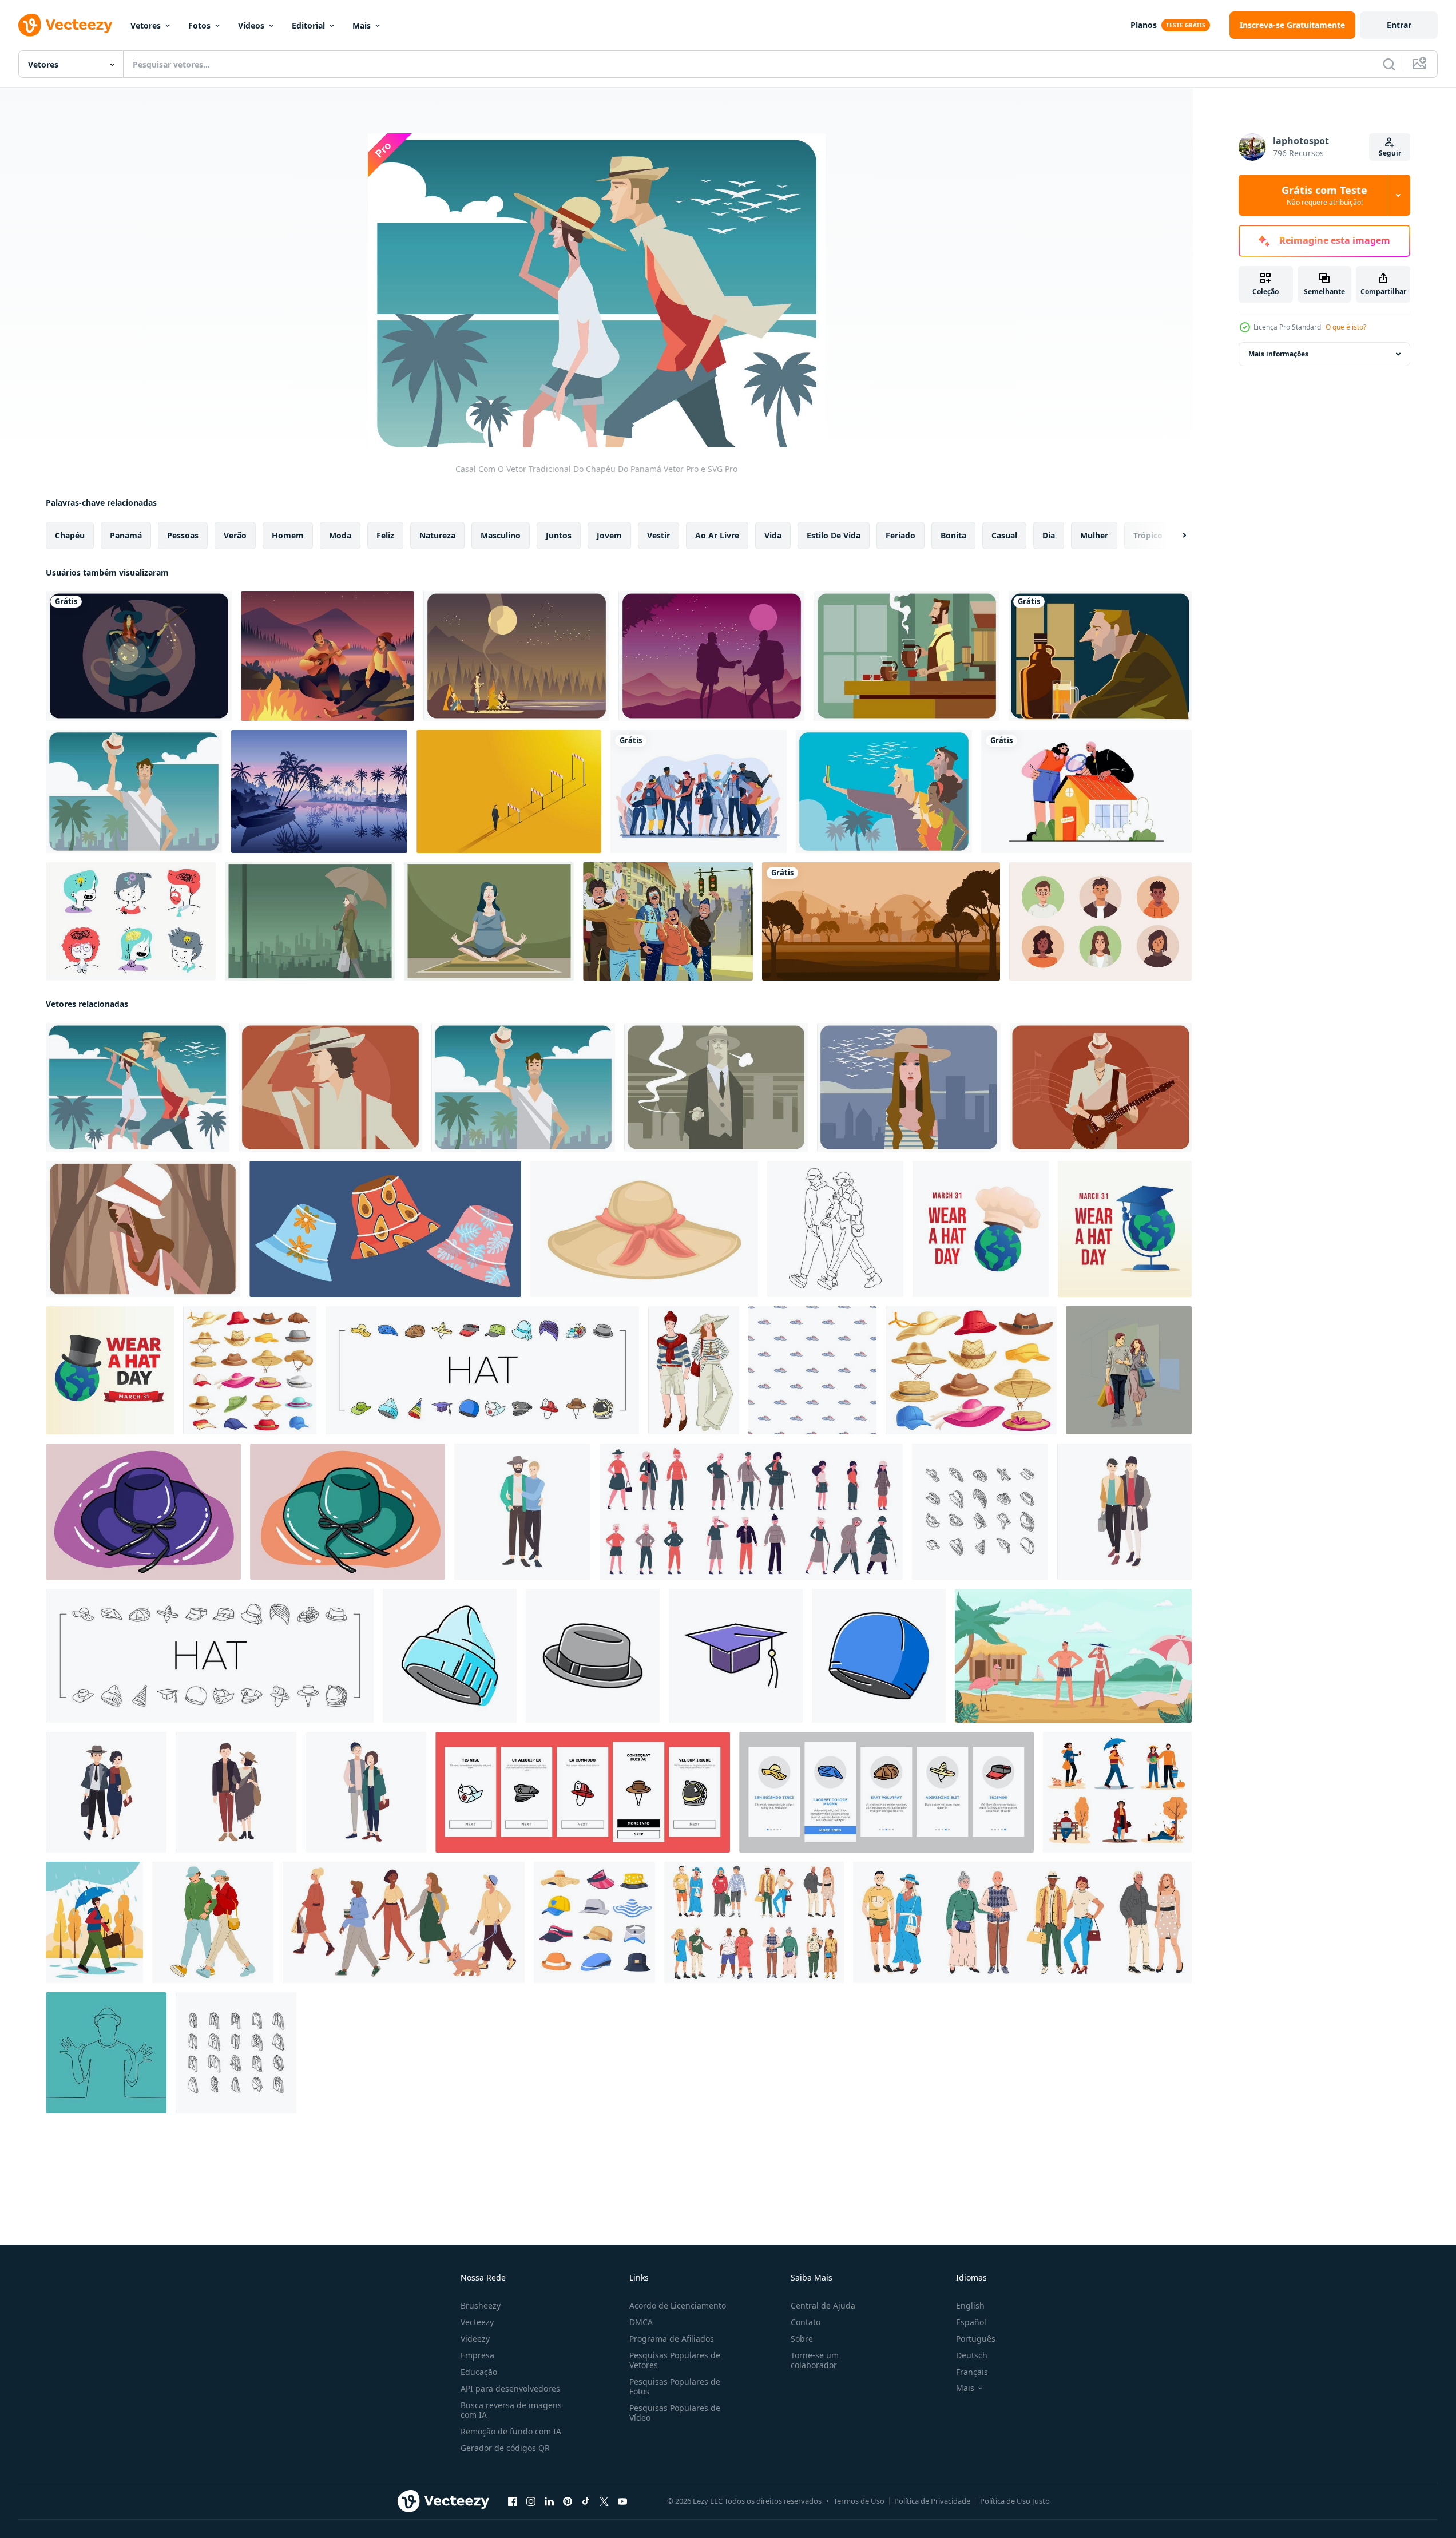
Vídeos (251, 25)
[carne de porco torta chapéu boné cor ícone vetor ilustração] (593, 1656)
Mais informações (1278, 354)
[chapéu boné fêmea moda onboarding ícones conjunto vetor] (583, 1792)
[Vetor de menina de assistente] (139, 656)
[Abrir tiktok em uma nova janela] (586, 2501)
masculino (501, 535)
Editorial (308, 25)
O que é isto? (1346, 327)
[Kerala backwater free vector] (319, 792)
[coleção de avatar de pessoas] (1100, 921)
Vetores (146, 25)
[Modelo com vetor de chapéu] (143, 1229)
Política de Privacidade (932, 2501)
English (970, 2305)
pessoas (183, 535)
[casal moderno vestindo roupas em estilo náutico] (694, 1370)
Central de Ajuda (823, 2305)
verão (235, 535)
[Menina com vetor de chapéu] (909, 1087)
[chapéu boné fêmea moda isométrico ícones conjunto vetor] (980, 1512)
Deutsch (972, 2355)
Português (976, 2339)
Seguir (1390, 153)
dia (1049, 535)
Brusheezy (481, 2305)
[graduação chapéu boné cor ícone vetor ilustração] (736, 1656)
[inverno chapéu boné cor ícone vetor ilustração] (450, 1656)
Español (971, 2322)
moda (340, 535)
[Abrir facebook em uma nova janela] (513, 2501)
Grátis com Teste (1324, 195)
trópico (1148, 535)
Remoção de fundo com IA (511, 2431)
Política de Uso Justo (1015, 2501)
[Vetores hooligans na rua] (668, 921)
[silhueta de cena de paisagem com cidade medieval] (881, 921)
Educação (479, 2372)
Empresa (477, 2355)
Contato (806, 2322)
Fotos (199, 25)
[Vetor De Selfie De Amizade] (884, 792)
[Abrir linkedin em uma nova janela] (549, 2501)
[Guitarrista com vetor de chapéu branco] (1101, 1087)
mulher (1094, 535)
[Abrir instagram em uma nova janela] (531, 2501)
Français (972, 2372)
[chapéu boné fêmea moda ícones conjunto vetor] (482, 1370)
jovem (609, 535)
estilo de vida (834, 535)
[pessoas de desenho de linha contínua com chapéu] (106, 2053)
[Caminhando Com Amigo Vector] (711, 656)
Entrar (1399, 25)
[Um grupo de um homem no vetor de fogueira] (516, 656)
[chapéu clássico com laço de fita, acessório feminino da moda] (644, 1229)
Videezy (475, 2339)
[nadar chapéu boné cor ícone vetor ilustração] (879, 1656)
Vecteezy (477, 2322)
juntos (559, 535)
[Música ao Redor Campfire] (328, 656)
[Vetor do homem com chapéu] (330, 1087)
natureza (437, 535)
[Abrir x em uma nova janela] (604, 2501)
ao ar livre (717, 535)
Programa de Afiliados (672, 2339)
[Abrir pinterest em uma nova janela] (568, 2501)
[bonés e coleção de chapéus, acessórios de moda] (594, 1922)
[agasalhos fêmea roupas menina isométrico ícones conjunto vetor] (236, 2053)
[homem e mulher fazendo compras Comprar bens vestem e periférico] (1129, 1370)
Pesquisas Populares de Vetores (675, 2360)
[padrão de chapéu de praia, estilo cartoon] (812, 1370)
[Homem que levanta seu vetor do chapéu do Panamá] (134, 792)
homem (288, 535)
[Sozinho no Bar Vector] (1100, 656)
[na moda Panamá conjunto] (385, 1229)
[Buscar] (1389, 64)
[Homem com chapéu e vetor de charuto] (716, 1087)
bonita (953, 535)
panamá (126, 535)
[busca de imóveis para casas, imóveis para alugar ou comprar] (1086, 792)
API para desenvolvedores (510, 2388)
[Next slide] (1175, 536)
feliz (385, 535)
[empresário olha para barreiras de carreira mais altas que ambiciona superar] (509, 792)
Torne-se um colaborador (815, 2360)
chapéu (70, 535)
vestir (658, 535)
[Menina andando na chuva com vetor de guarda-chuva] (310, 921)
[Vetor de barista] (906, 656)
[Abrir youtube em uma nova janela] (622, 2501)
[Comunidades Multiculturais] (699, 792)
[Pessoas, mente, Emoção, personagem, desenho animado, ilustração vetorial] (131, 921)
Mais (362, 25)
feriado (900, 535)
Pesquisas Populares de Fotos (675, 2386)
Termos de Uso (859, 2501)
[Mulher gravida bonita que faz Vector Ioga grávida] (489, 921)
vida (773, 535)
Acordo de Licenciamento (678, 2305)
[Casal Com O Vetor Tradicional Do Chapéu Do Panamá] (138, 1087)
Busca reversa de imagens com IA (511, 2410)
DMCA (641, 2322)
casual (1004, 535)
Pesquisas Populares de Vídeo (675, 2413)
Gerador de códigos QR (505, 2448)
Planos (1144, 25)
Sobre (802, 2339)
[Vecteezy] (65, 25)
